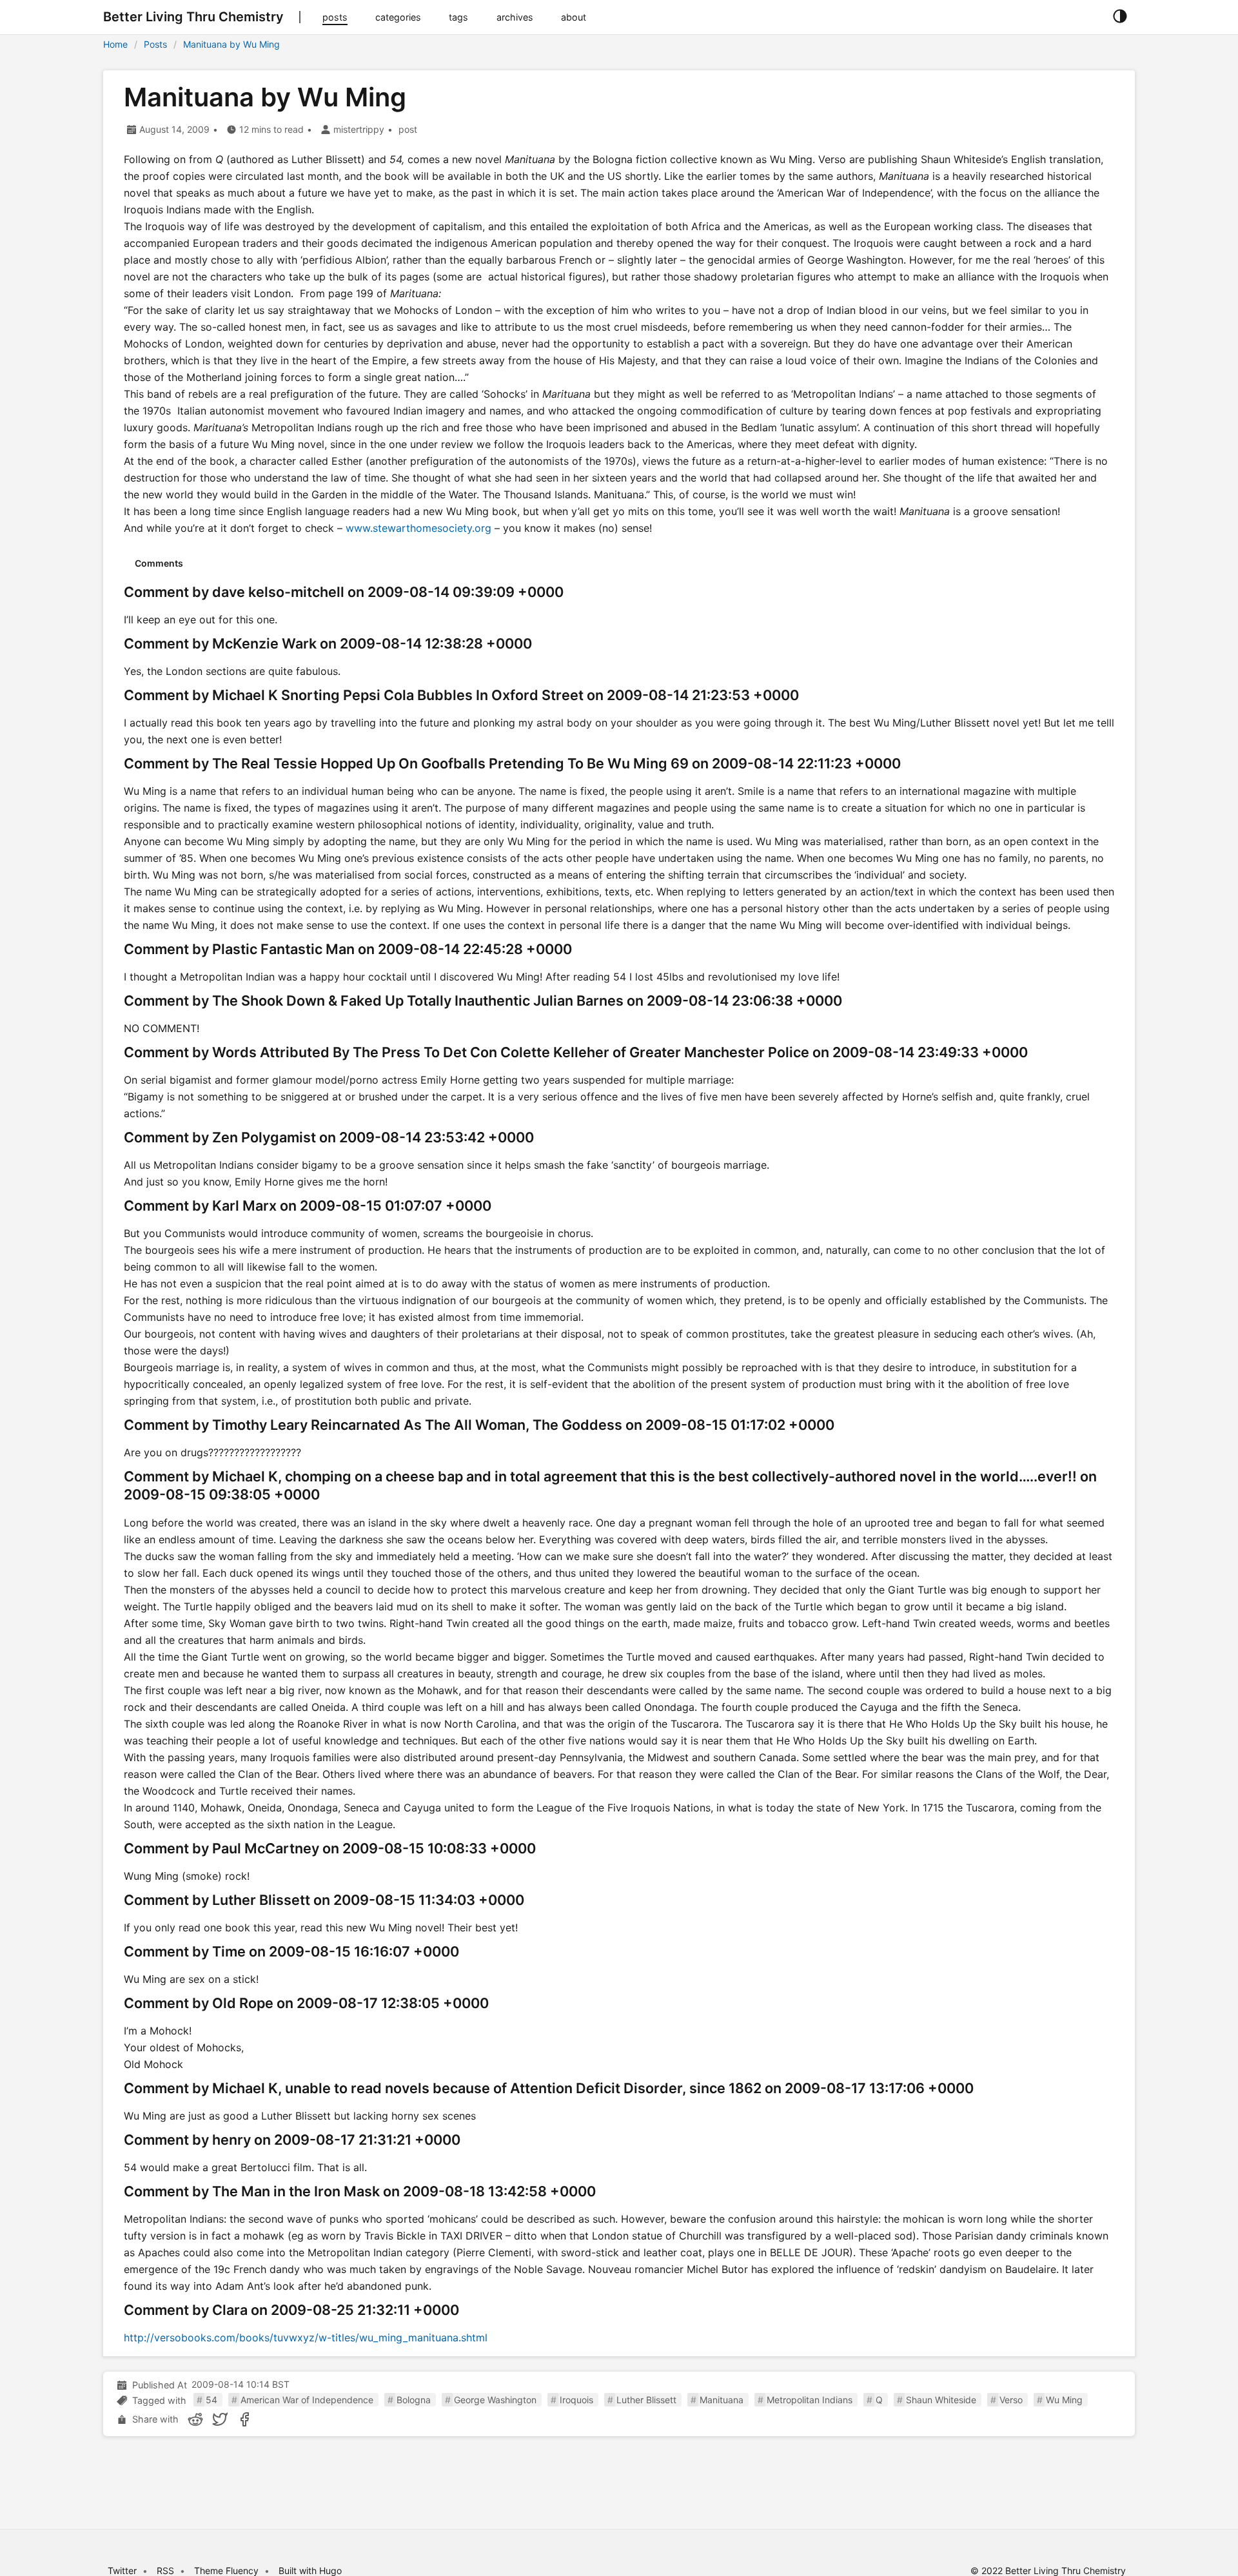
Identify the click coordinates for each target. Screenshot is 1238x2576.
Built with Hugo (310, 2571)
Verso (1011, 2400)
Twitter (122, 2571)
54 (211, 2400)
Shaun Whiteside (941, 2400)
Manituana (722, 2400)
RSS (165, 2571)
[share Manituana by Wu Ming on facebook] (244, 2419)
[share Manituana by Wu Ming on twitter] (220, 2419)
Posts (155, 44)
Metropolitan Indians (810, 2400)
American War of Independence (307, 2400)
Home (115, 44)
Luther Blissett (646, 2400)
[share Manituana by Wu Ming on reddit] (195, 2419)
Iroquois (576, 2400)
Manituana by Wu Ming (231, 44)
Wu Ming (1064, 2400)
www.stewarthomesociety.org (418, 528)
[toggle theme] (1120, 17)
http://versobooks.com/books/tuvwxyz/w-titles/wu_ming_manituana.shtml (306, 2337)
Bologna (414, 2400)
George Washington (495, 2400)
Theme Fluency (228, 2571)
